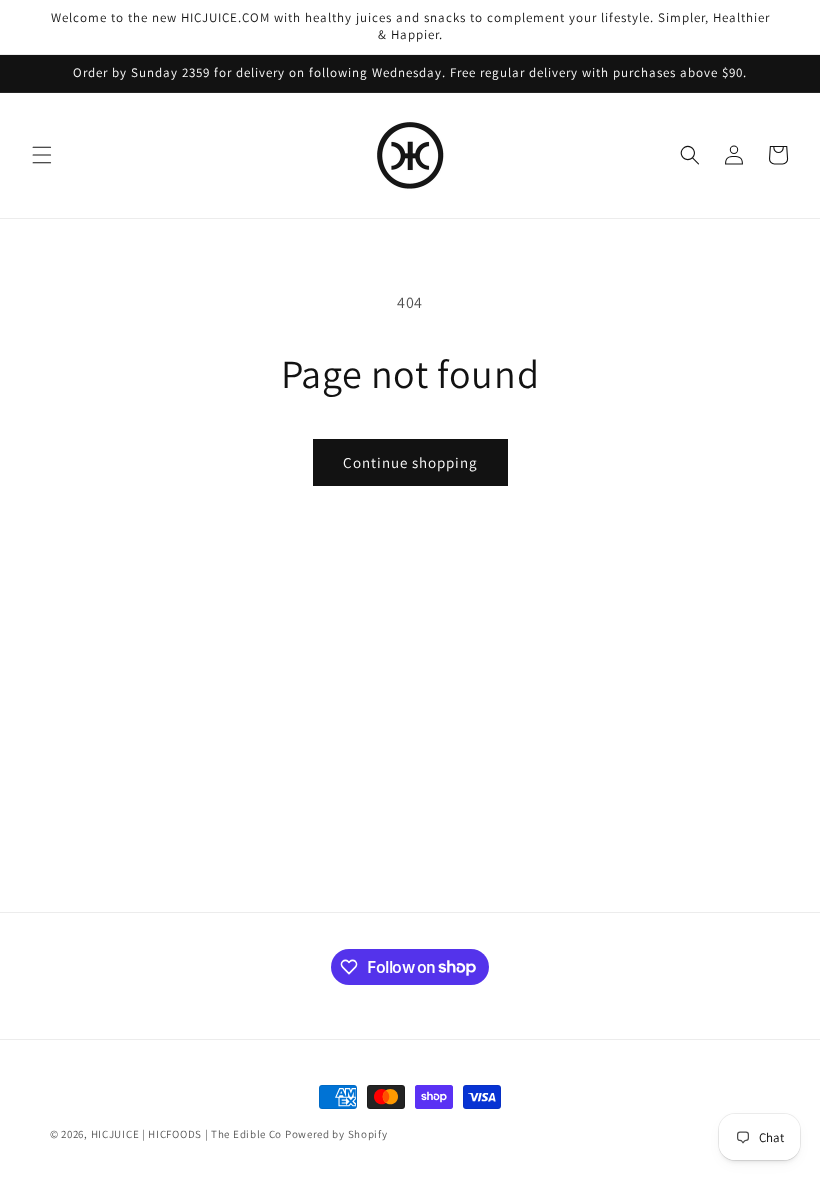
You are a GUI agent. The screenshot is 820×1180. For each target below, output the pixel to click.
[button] (42, 155)
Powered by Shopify (336, 1134)
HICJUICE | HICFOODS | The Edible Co (187, 1134)
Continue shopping (410, 462)
